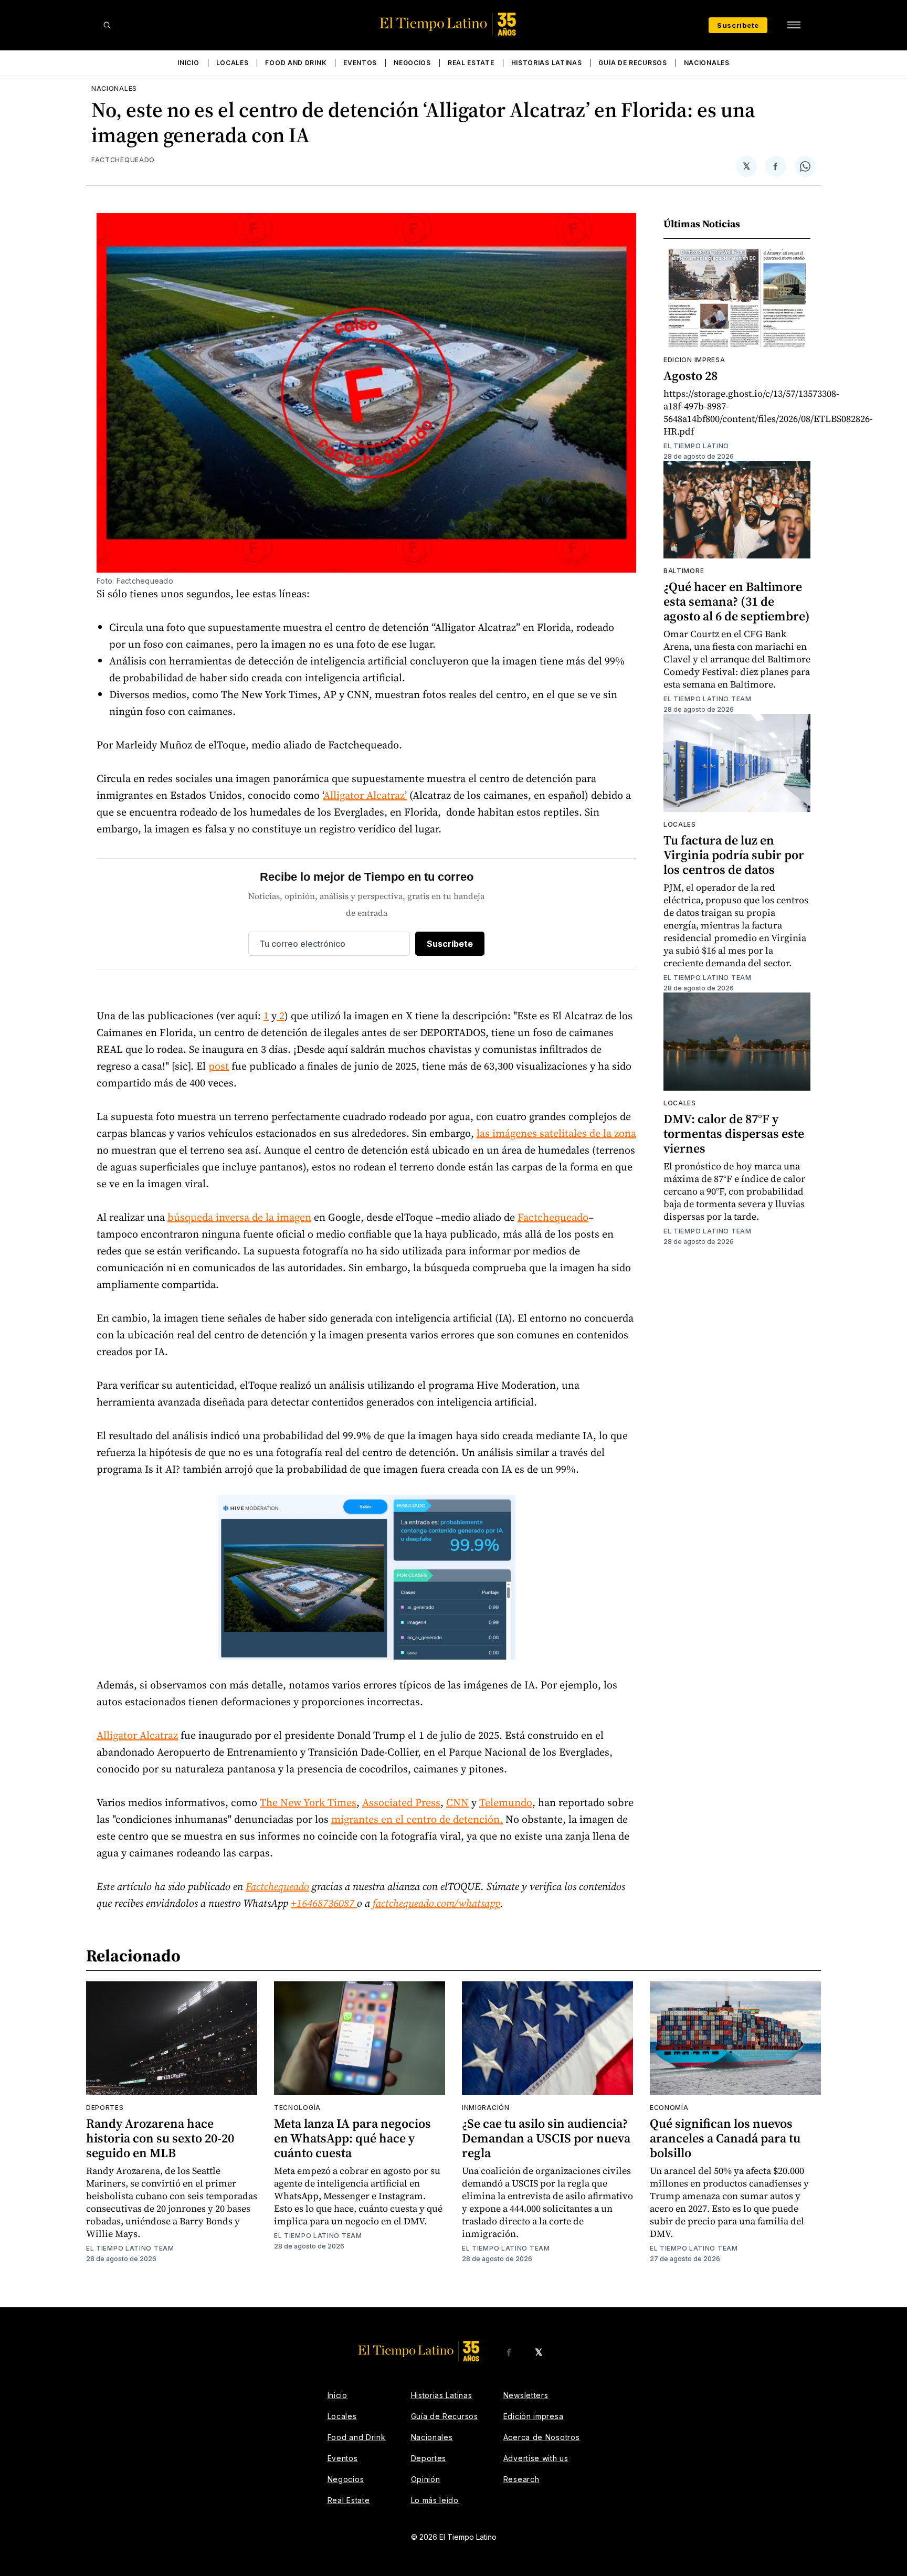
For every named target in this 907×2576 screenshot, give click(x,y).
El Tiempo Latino (696, 446)
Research (521, 2479)
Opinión (426, 2479)
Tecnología (297, 2108)
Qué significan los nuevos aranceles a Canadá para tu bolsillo (725, 2138)
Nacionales (707, 63)
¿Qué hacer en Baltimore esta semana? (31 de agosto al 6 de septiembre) (737, 601)
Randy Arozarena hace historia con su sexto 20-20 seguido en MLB (160, 2138)
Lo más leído (435, 2500)
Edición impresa (534, 2416)
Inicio (188, 63)
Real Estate (471, 63)
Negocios (412, 63)
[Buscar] (107, 25)
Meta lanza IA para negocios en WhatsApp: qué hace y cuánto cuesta (352, 2138)
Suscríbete (738, 25)
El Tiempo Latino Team (708, 699)
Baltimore (684, 571)
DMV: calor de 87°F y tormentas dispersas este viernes (734, 1133)
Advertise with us (536, 2458)
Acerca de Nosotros (542, 2437)
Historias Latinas (547, 63)
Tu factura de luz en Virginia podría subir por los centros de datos (734, 855)
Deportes (105, 2108)
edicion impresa (694, 360)
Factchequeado (123, 160)
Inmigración (486, 2108)
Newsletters (526, 2395)
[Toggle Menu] (794, 25)
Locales (233, 63)
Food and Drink (296, 63)
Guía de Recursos (632, 63)
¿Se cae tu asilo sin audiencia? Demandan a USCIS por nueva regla (546, 2138)
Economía (669, 2108)
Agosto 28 (690, 376)
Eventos (360, 63)
